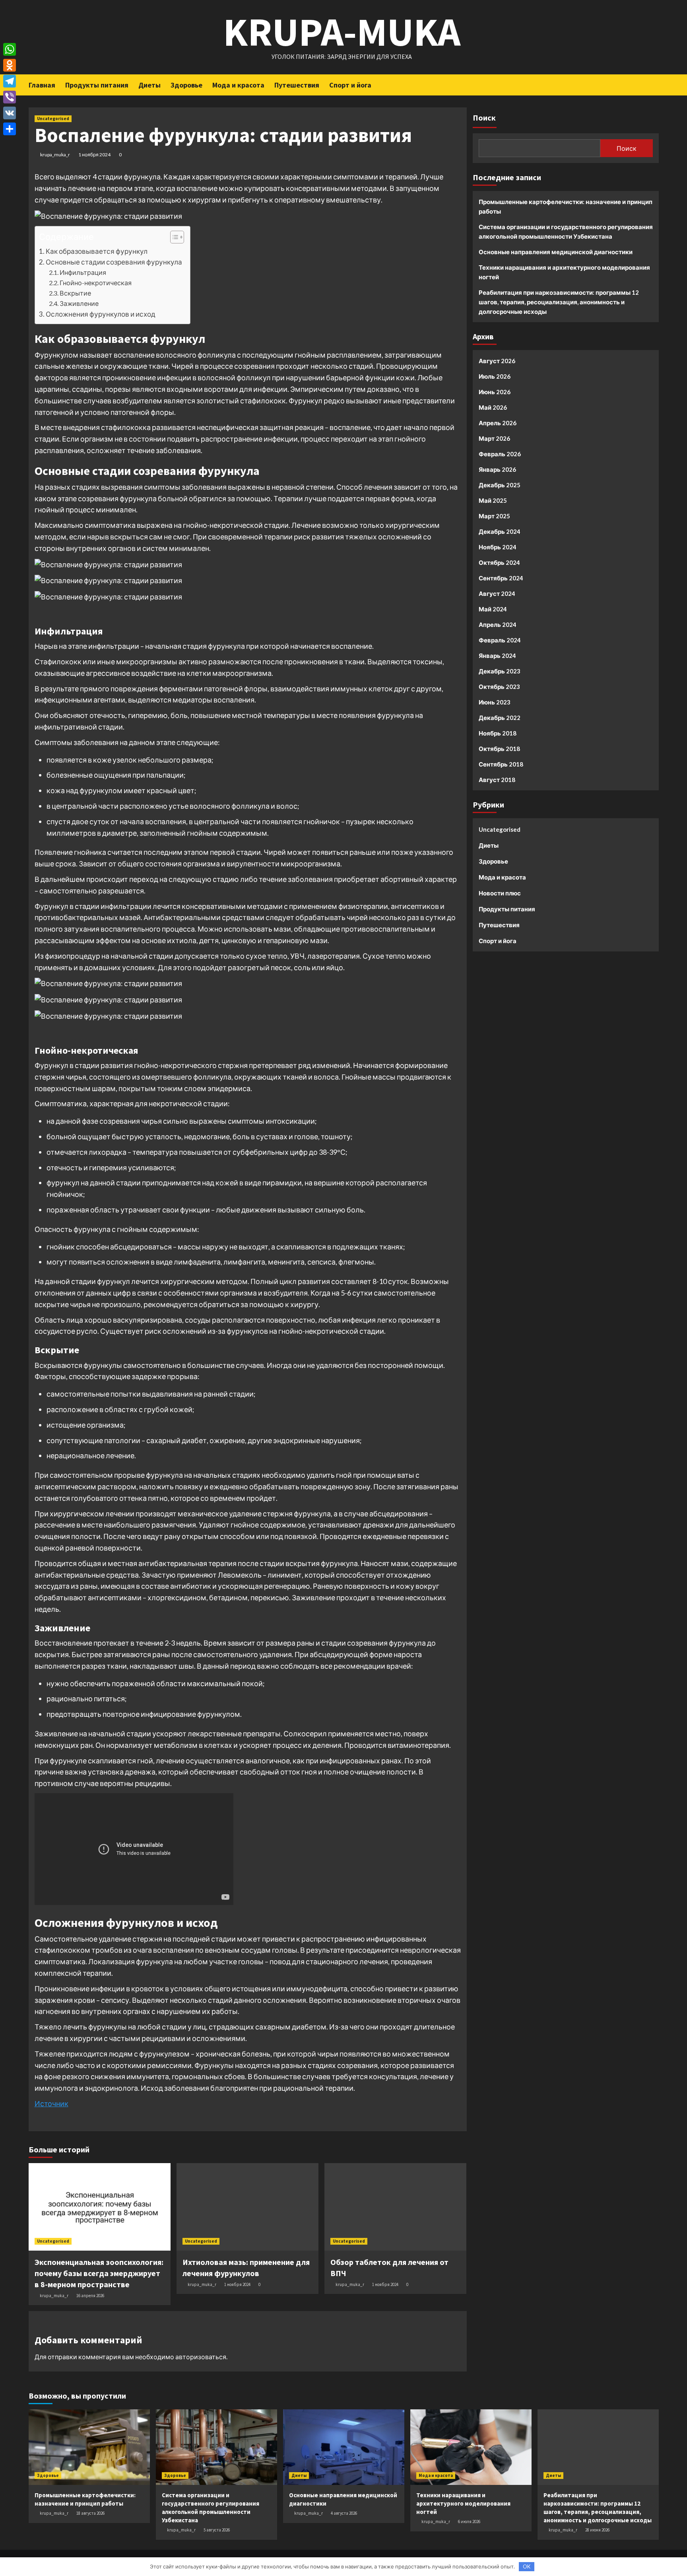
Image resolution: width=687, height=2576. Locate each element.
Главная (42, 85)
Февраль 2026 (500, 454)
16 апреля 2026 (90, 2296)
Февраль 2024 (500, 640)
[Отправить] (10, 129)
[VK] (10, 113)
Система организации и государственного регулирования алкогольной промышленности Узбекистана (566, 232)
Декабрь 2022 (500, 718)
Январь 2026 (497, 469)
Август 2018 (497, 780)
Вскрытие (75, 293)
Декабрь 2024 (500, 531)
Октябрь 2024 (499, 562)
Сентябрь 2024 (501, 578)
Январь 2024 (497, 656)
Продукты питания (97, 85)
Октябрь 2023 (499, 687)
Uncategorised (53, 119)
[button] (173, 238)
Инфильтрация (83, 272)
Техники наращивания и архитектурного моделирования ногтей (564, 272)
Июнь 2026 (495, 392)
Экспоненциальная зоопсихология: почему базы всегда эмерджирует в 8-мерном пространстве (99, 2273)
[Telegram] (10, 81)
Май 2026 (493, 407)
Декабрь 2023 (500, 671)
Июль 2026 (495, 376)
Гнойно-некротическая (96, 283)
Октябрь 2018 (499, 749)
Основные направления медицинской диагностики (556, 252)
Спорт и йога (350, 85)
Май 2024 (493, 609)
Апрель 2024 (498, 625)
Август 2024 (497, 593)
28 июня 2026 (597, 2530)
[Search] (654, 84)
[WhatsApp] (10, 49)
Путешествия (297, 85)
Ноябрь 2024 (498, 547)
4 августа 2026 (344, 2513)
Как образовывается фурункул (97, 251)
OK (527, 2566)
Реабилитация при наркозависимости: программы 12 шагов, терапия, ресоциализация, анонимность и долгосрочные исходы (559, 302)
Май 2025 (493, 500)
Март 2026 (494, 438)
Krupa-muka (342, 32)
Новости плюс (500, 893)
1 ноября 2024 (94, 155)
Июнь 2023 (495, 702)
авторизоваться (201, 2357)
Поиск (484, 118)
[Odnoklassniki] (10, 65)
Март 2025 (494, 516)
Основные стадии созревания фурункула (114, 262)
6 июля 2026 (469, 2522)
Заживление (79, 303)
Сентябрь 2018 (501, 764)
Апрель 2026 (498, 423)
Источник (51, 2103)
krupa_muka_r (55, 155)
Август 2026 (497, 361)
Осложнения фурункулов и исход (101, 314)
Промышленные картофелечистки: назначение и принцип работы (566, 206)
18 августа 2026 (90, 2513)
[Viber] (10, 97)
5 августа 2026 (217, 2530)
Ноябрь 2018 (498, 733)
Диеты (149, 85)
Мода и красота (238, 85)
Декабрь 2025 (500, 485)
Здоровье (186, 85)
